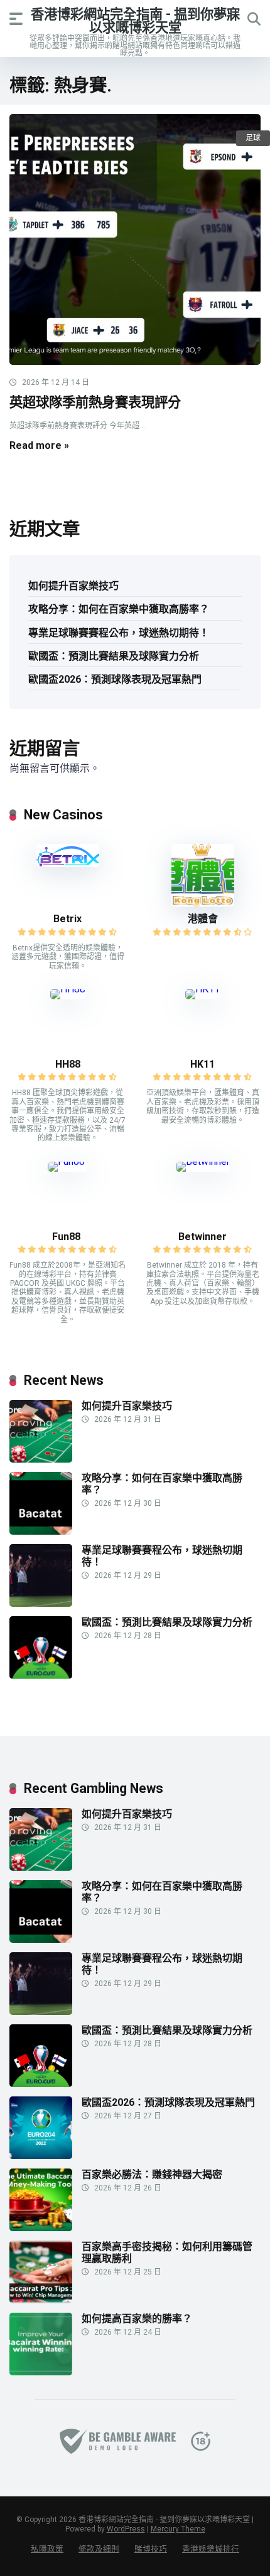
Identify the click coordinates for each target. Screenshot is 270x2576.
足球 (253, 138)
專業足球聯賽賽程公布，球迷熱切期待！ (119, 633)
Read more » (39, 445)
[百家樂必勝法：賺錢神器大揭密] (41, 2228)
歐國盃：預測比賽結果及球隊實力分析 (114, 656)
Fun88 (67, 1237)
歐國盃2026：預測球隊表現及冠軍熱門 (115, 679)
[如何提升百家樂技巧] (41, 1459)
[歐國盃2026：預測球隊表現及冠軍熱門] (41, 2156)
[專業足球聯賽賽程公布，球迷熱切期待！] (41, 1603)
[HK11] (202, 989)
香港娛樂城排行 (211, 2549)
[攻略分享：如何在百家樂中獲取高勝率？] (41, 1531)
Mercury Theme (178, 2529)
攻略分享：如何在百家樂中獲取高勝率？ (119, 609)
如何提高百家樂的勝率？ (137, 2319)
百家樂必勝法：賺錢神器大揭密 (152, 2174)
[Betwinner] (203, 1161)
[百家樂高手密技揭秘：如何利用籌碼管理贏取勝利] (41, 2300)
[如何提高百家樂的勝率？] (41, 2372)
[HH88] (68, 989)
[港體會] (203, 903)
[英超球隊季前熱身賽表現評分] (135, 239)
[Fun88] (67, 1161)
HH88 (68, 1064)
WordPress (126, 2529)
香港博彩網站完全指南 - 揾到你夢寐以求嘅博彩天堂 (135, 20)
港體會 (203, 919)
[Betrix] (68, 864)
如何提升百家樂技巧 (73, 586)
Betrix (67, 919)
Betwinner (202, 1237)
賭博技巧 (151, 2549)
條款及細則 (99, 2549)
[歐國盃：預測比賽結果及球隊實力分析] (41, 1675)
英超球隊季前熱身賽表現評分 (95, 402)
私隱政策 (47, 2549)
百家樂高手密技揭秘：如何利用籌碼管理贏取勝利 (167, 2253)
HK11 (202, 1064)
